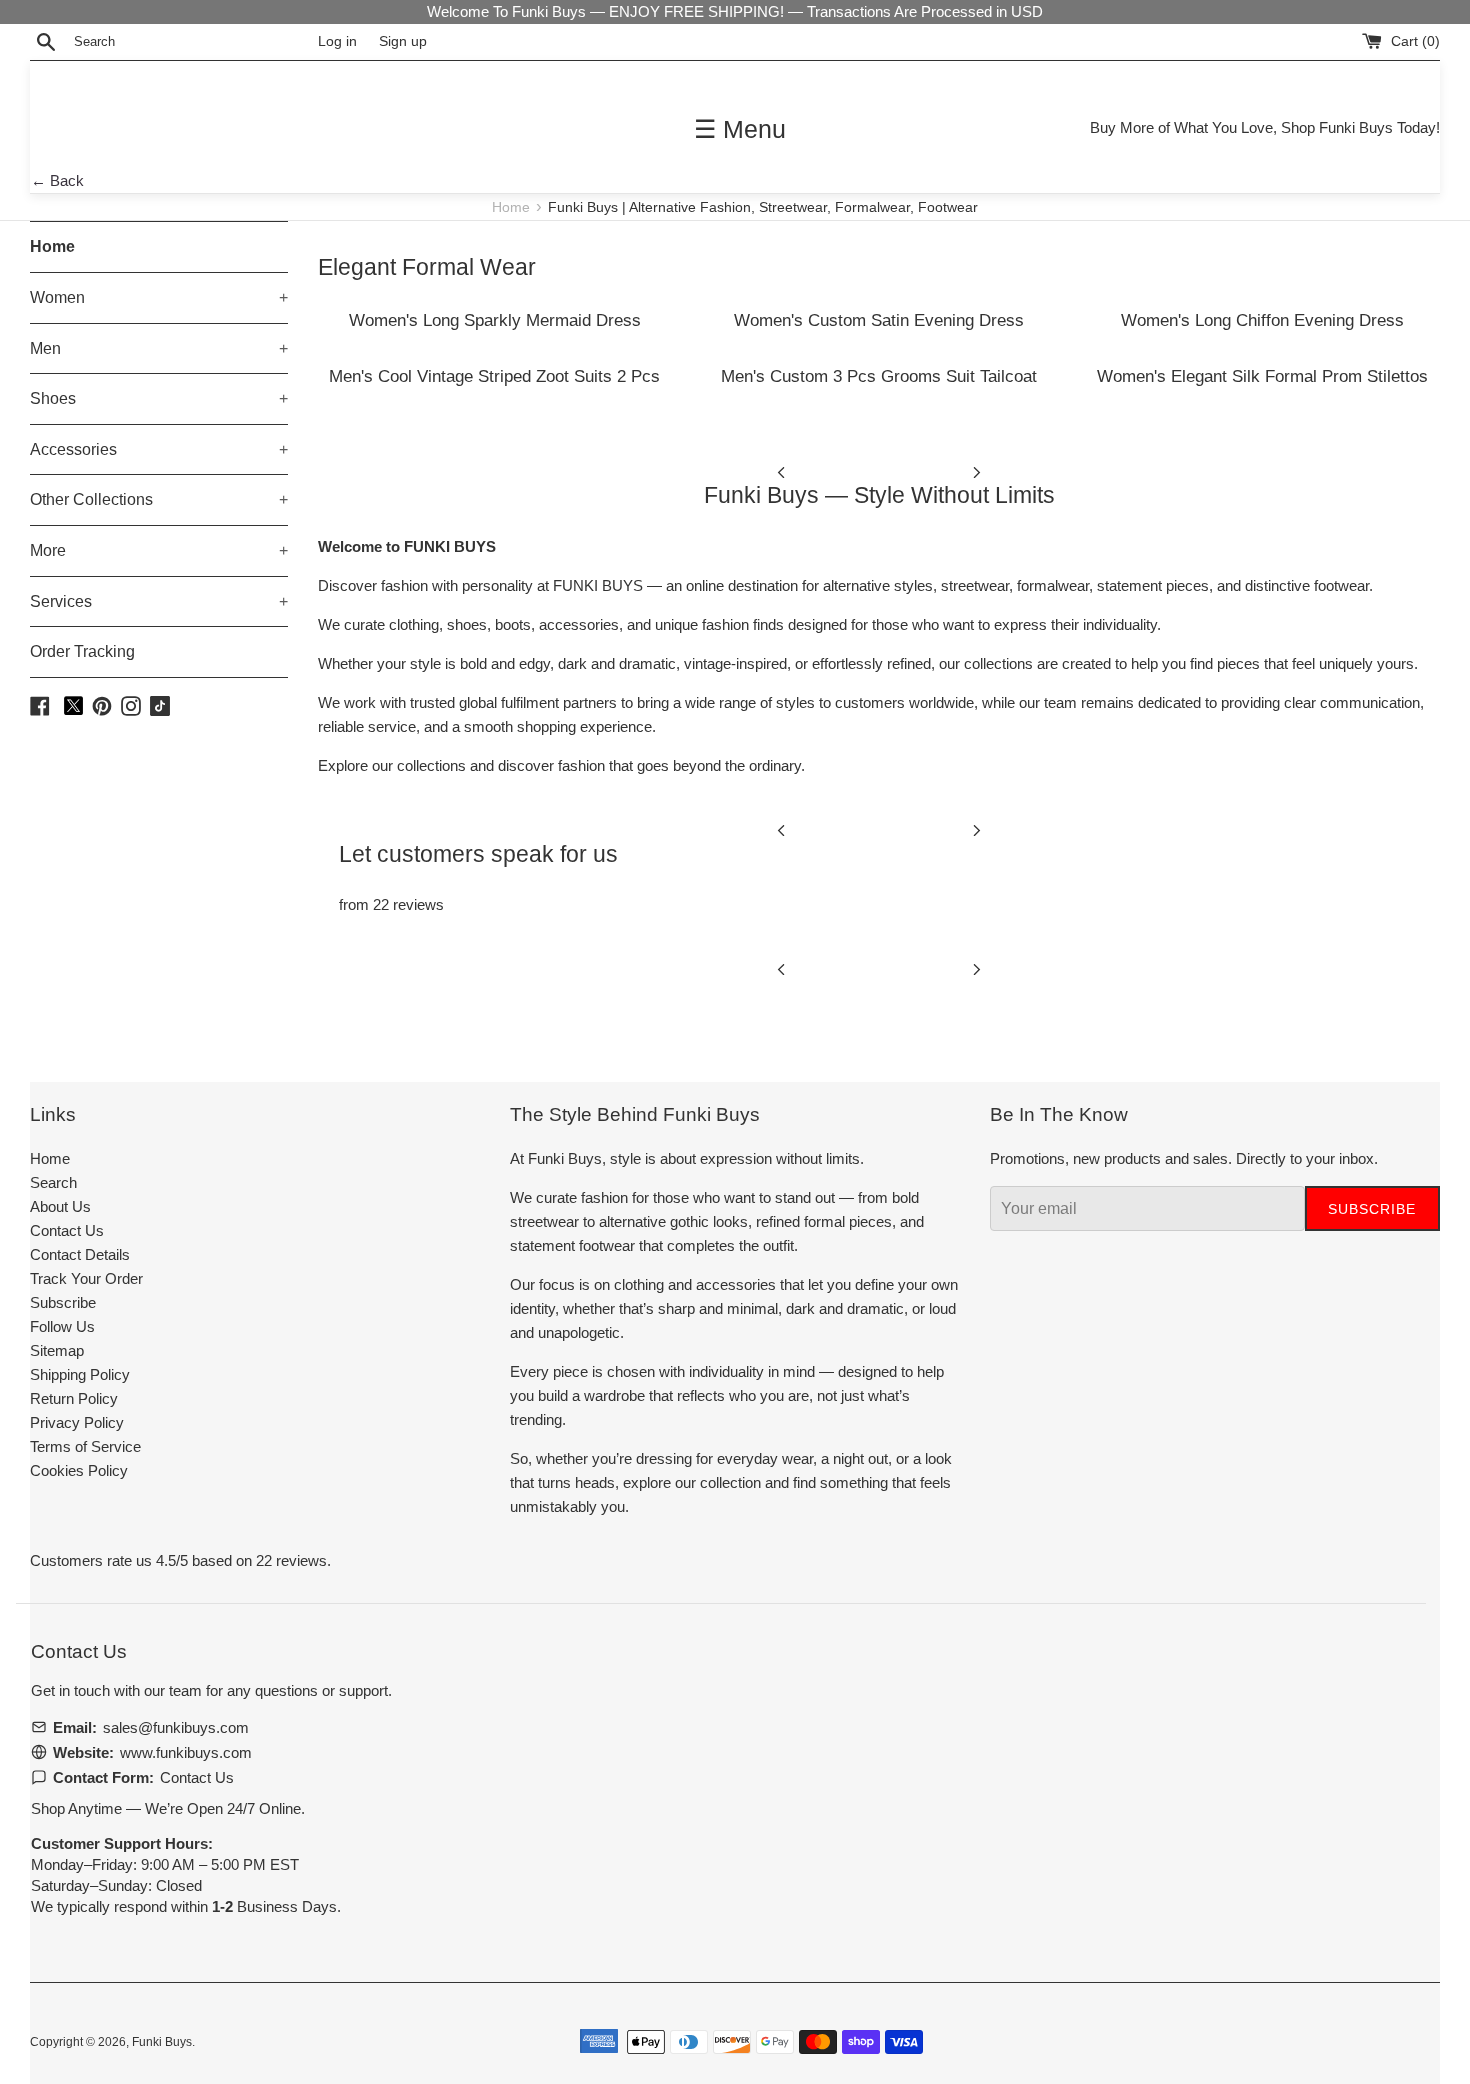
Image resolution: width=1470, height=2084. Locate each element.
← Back (57, 180)
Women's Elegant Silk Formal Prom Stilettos (1262, 376)
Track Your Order (86, 1278)
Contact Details (80, 1254)
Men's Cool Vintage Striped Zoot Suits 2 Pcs (494, 376)
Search (53, 1182)
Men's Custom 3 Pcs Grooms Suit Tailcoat (879, 376)
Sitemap (57, 1350)
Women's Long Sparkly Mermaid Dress (495, 320)
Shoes (159, 398)
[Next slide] (977, 471)
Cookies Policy (79, 1470)
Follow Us (62, 1326)
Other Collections (159, 499)
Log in (337, 41)
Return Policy (74, 1398)
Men (159, 348)
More (159, 550)
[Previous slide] (781, 471)
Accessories (159, 449)
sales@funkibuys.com (176, 1727)
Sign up (403, 41)
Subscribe (63, 1302)
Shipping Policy (80, 1374)
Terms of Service (85, 1446)
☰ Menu (740, 129)
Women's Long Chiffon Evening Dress (1262, 320)
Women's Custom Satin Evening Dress (879, 320)
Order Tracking (82, 651)
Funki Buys (162, 2042)
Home (513, 207)
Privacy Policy (77, 1422)
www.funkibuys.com (186, 1752)
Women (159, 297)
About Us (60, 1206)
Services (159, 601)
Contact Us (67, 1230)
